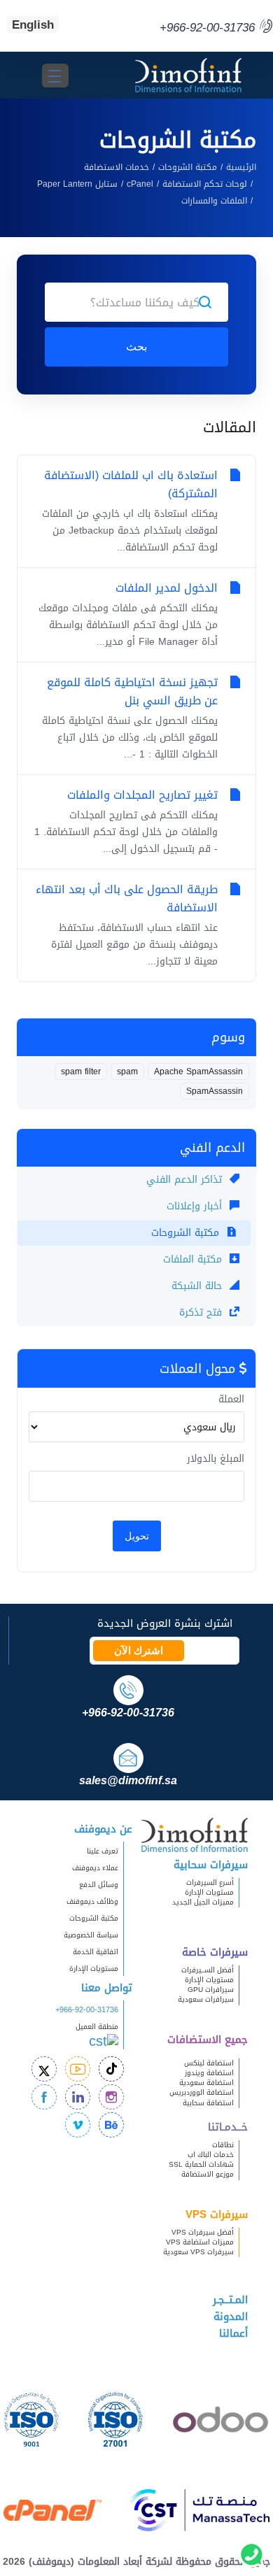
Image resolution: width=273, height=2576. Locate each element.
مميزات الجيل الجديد (203, 1902)
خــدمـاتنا (228, 2127)
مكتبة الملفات (194, 1259)
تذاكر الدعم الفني (186, 1180)
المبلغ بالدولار (216, 1459)
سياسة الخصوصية (91, 1935)
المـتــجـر (230, 2300)
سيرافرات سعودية (206, 1999)
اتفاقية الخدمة (89, 1952)
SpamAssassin (215, 1091)
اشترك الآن (139, 1651)
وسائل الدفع (99, 1885)
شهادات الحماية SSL (201, 2164)
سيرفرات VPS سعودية (198, 2252)
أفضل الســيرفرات (208, 1970)
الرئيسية (241, 167)
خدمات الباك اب (211, 2155)
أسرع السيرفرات (210, 1883)
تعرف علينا (103, 1851)
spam (127, 1072)
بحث (136, 347)
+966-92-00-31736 (87, 2010)
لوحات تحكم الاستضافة (205, 184)
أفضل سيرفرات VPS (203, 2232)
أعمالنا (233, 2333)
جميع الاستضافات (208, 2040)
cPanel (140, 184)
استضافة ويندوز (209, 2073)
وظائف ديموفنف (92, 1901)
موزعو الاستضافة (208, 2174)
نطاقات (223, 2145)
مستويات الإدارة (209, 1892)
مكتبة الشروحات (188, 167)
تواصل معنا (107, 1988)
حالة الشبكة (198, 1286)
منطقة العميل (97, 2027)
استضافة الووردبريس (202, 2092)
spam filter (81, 1072)
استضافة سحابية (208, 2103)
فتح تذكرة (202, 1312)
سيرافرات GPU (211, 1990)
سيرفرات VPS (217, 2214)
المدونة (231, 2317)
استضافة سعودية (206, 2083)
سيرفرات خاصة (215, 1952)
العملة (231, 1400)
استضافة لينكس (209, 2063)
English (33, 24)
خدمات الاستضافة (117, 167)
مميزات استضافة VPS (200, 2242)
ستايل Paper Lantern (77, 184)
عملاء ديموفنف (95, 1868)
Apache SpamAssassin (198, 1072)
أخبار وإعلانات (196, 1206)
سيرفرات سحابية (211, 1865)
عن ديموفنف (103, 1829)
